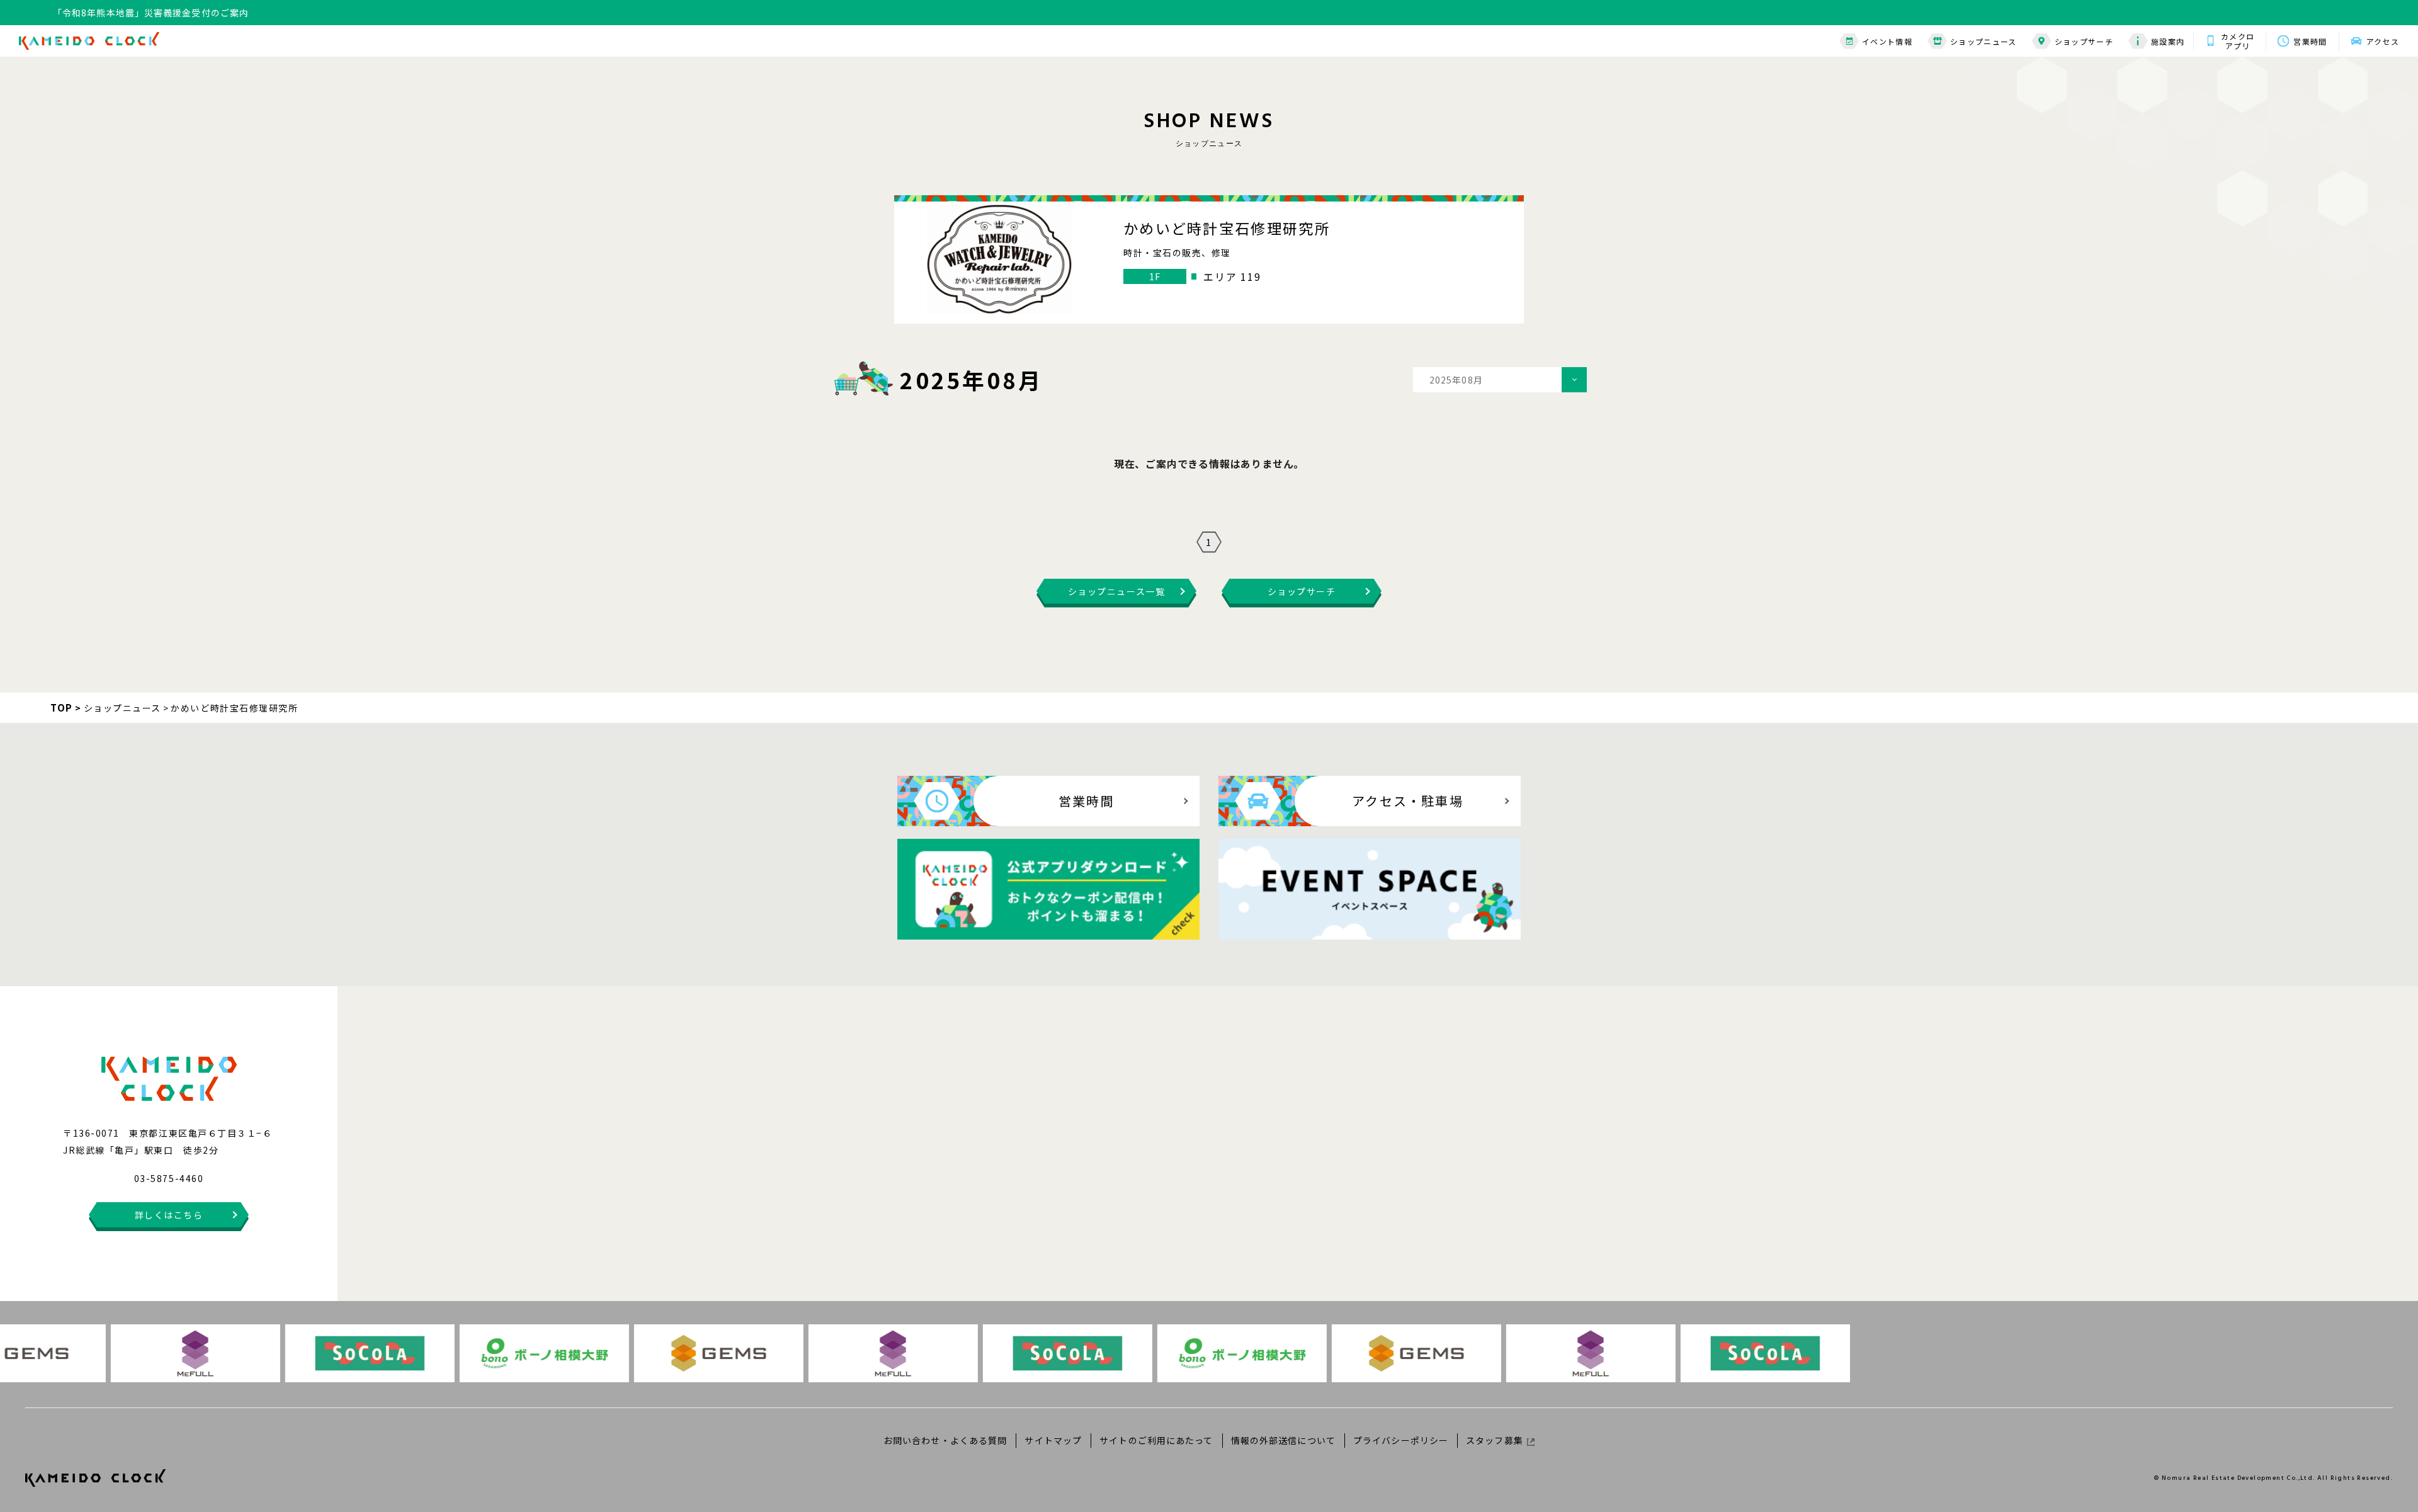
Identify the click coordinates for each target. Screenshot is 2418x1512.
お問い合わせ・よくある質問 (945, 1440)
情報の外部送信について (1283, 1440)
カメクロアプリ (2238, 41)
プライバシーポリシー (1401, 1440)
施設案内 (2168, 41)
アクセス (2383, 41)
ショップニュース (1984, 41)
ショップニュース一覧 (1116, 591)
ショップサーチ (2084, 41)
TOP (62, 708)
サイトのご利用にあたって (1156, 1440)
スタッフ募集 (1495, 1440)
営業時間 (2310, 41)
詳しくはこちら (169, 1215)
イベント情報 (1887, 41)
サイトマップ (1053, 1440)
